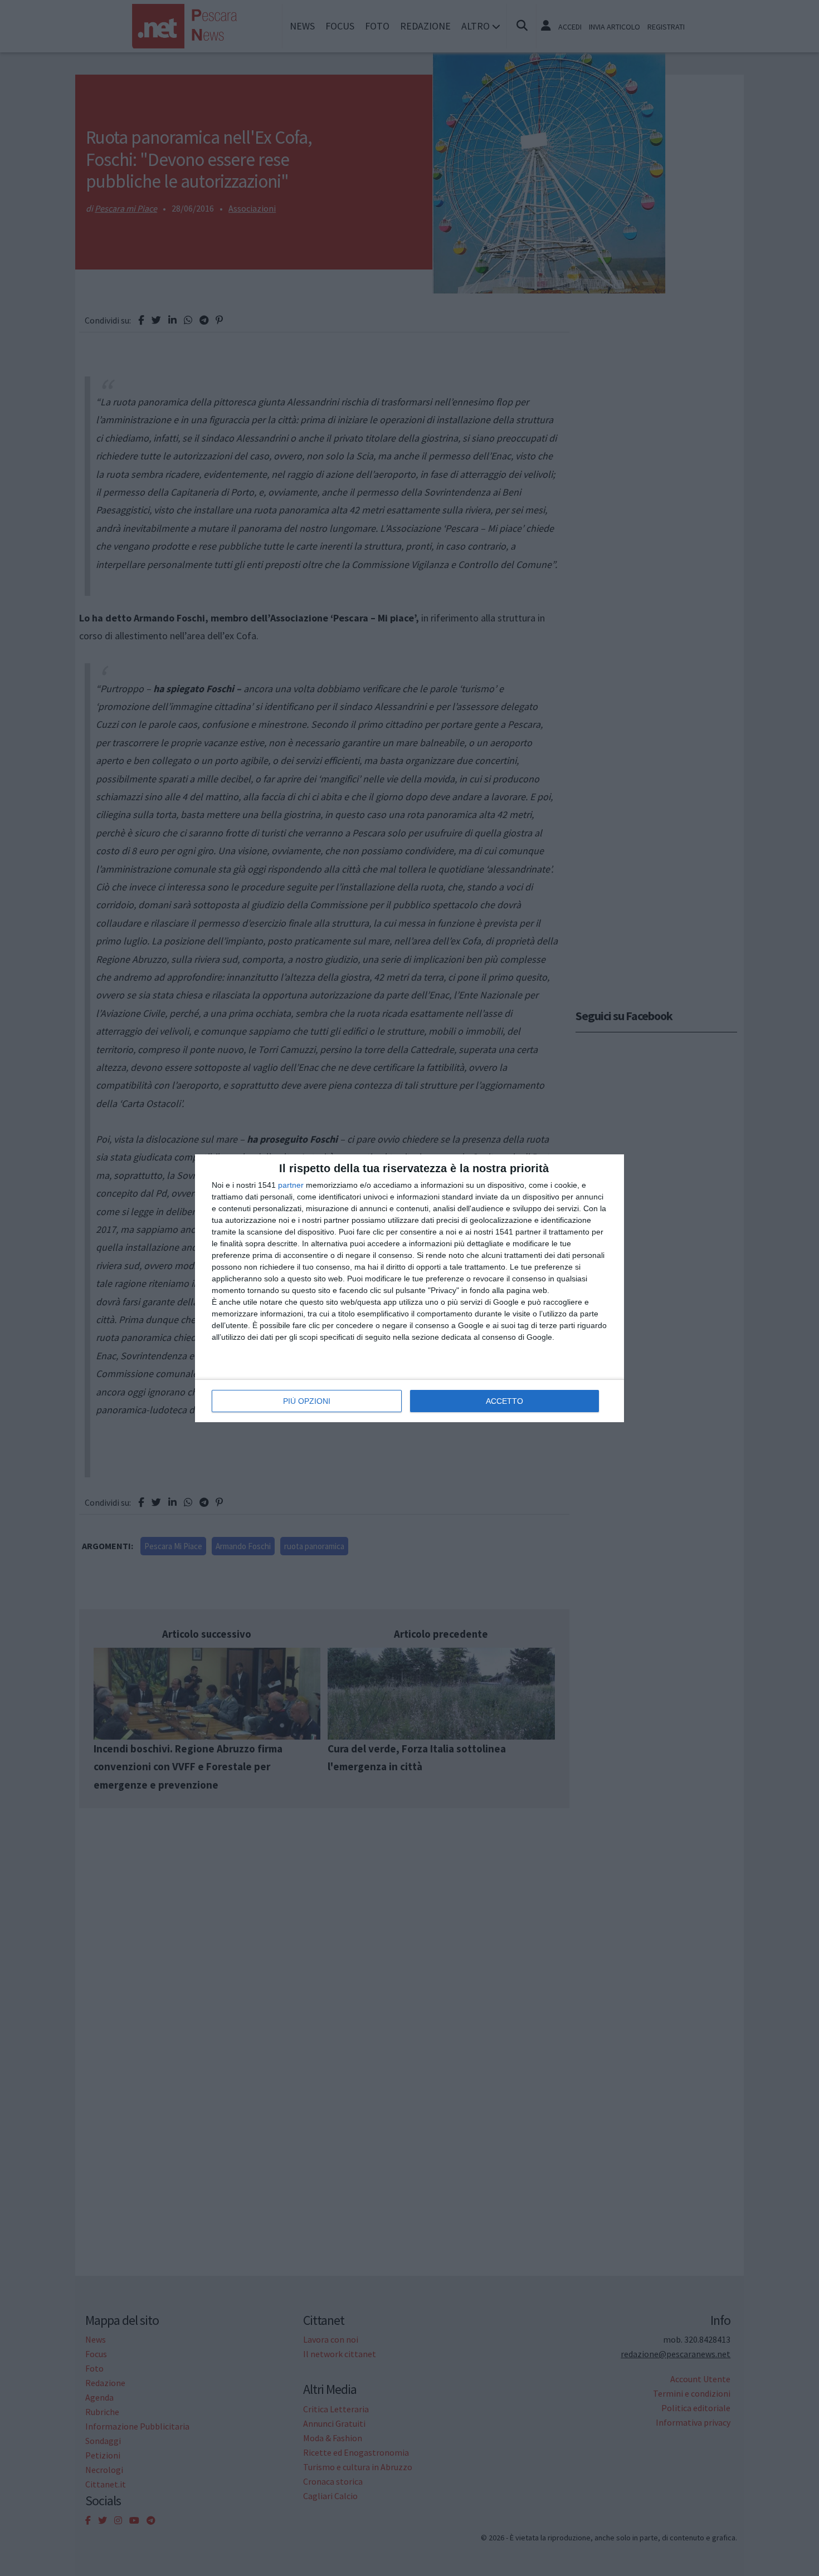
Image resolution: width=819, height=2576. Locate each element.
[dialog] (409, 1288)
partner (291, 1185)
